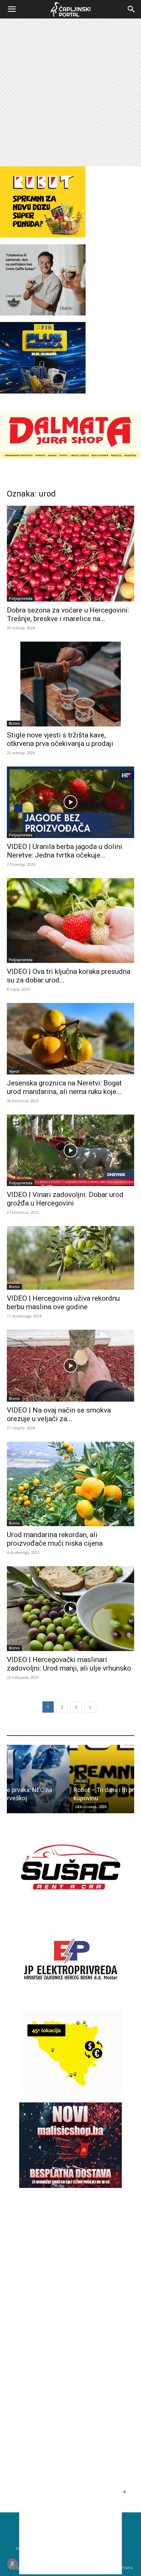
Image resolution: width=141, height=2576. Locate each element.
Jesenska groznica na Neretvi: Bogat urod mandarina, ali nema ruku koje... (64, 1087)
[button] (12, 9)
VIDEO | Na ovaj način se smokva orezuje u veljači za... (59, 1414)
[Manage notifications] (12, 2564)
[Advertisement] (70, 92)
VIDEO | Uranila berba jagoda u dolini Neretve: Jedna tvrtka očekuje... (65, 851)
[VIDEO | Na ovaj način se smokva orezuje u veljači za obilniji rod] (70, 1366)
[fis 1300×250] (43, 358)
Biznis (14, 723)
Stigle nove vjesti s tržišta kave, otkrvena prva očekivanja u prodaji (60, 739)
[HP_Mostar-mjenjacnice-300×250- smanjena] (70, 2093)
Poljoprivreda (21, 598)
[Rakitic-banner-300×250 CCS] (43, 314)
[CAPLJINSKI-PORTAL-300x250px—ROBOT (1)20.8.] (43, 236)
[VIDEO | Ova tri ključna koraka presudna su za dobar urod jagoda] (70, 920)
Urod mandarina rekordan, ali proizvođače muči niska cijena (55, 1539)
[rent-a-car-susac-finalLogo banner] (70, 1908)
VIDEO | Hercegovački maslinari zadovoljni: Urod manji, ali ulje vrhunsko (69, 1664)
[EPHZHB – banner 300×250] (70, 2001)
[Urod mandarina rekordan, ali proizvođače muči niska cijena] (70, 1484)
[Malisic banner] (70, 2186)
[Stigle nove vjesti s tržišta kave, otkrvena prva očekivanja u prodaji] (70, 684)
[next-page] (90, 1707)
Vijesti (14, 1071)
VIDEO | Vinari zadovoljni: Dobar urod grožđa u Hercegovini (65, 1199)
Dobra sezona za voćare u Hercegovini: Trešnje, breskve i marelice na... (68, 614)
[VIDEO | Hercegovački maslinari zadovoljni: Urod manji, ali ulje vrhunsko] (70, 1609)
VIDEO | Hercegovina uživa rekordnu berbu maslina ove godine (63, 1303)
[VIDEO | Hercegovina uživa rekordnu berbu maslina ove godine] (70, 1258)
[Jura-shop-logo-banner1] (70, 458)
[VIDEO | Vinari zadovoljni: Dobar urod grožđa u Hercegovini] (70, 1150)
